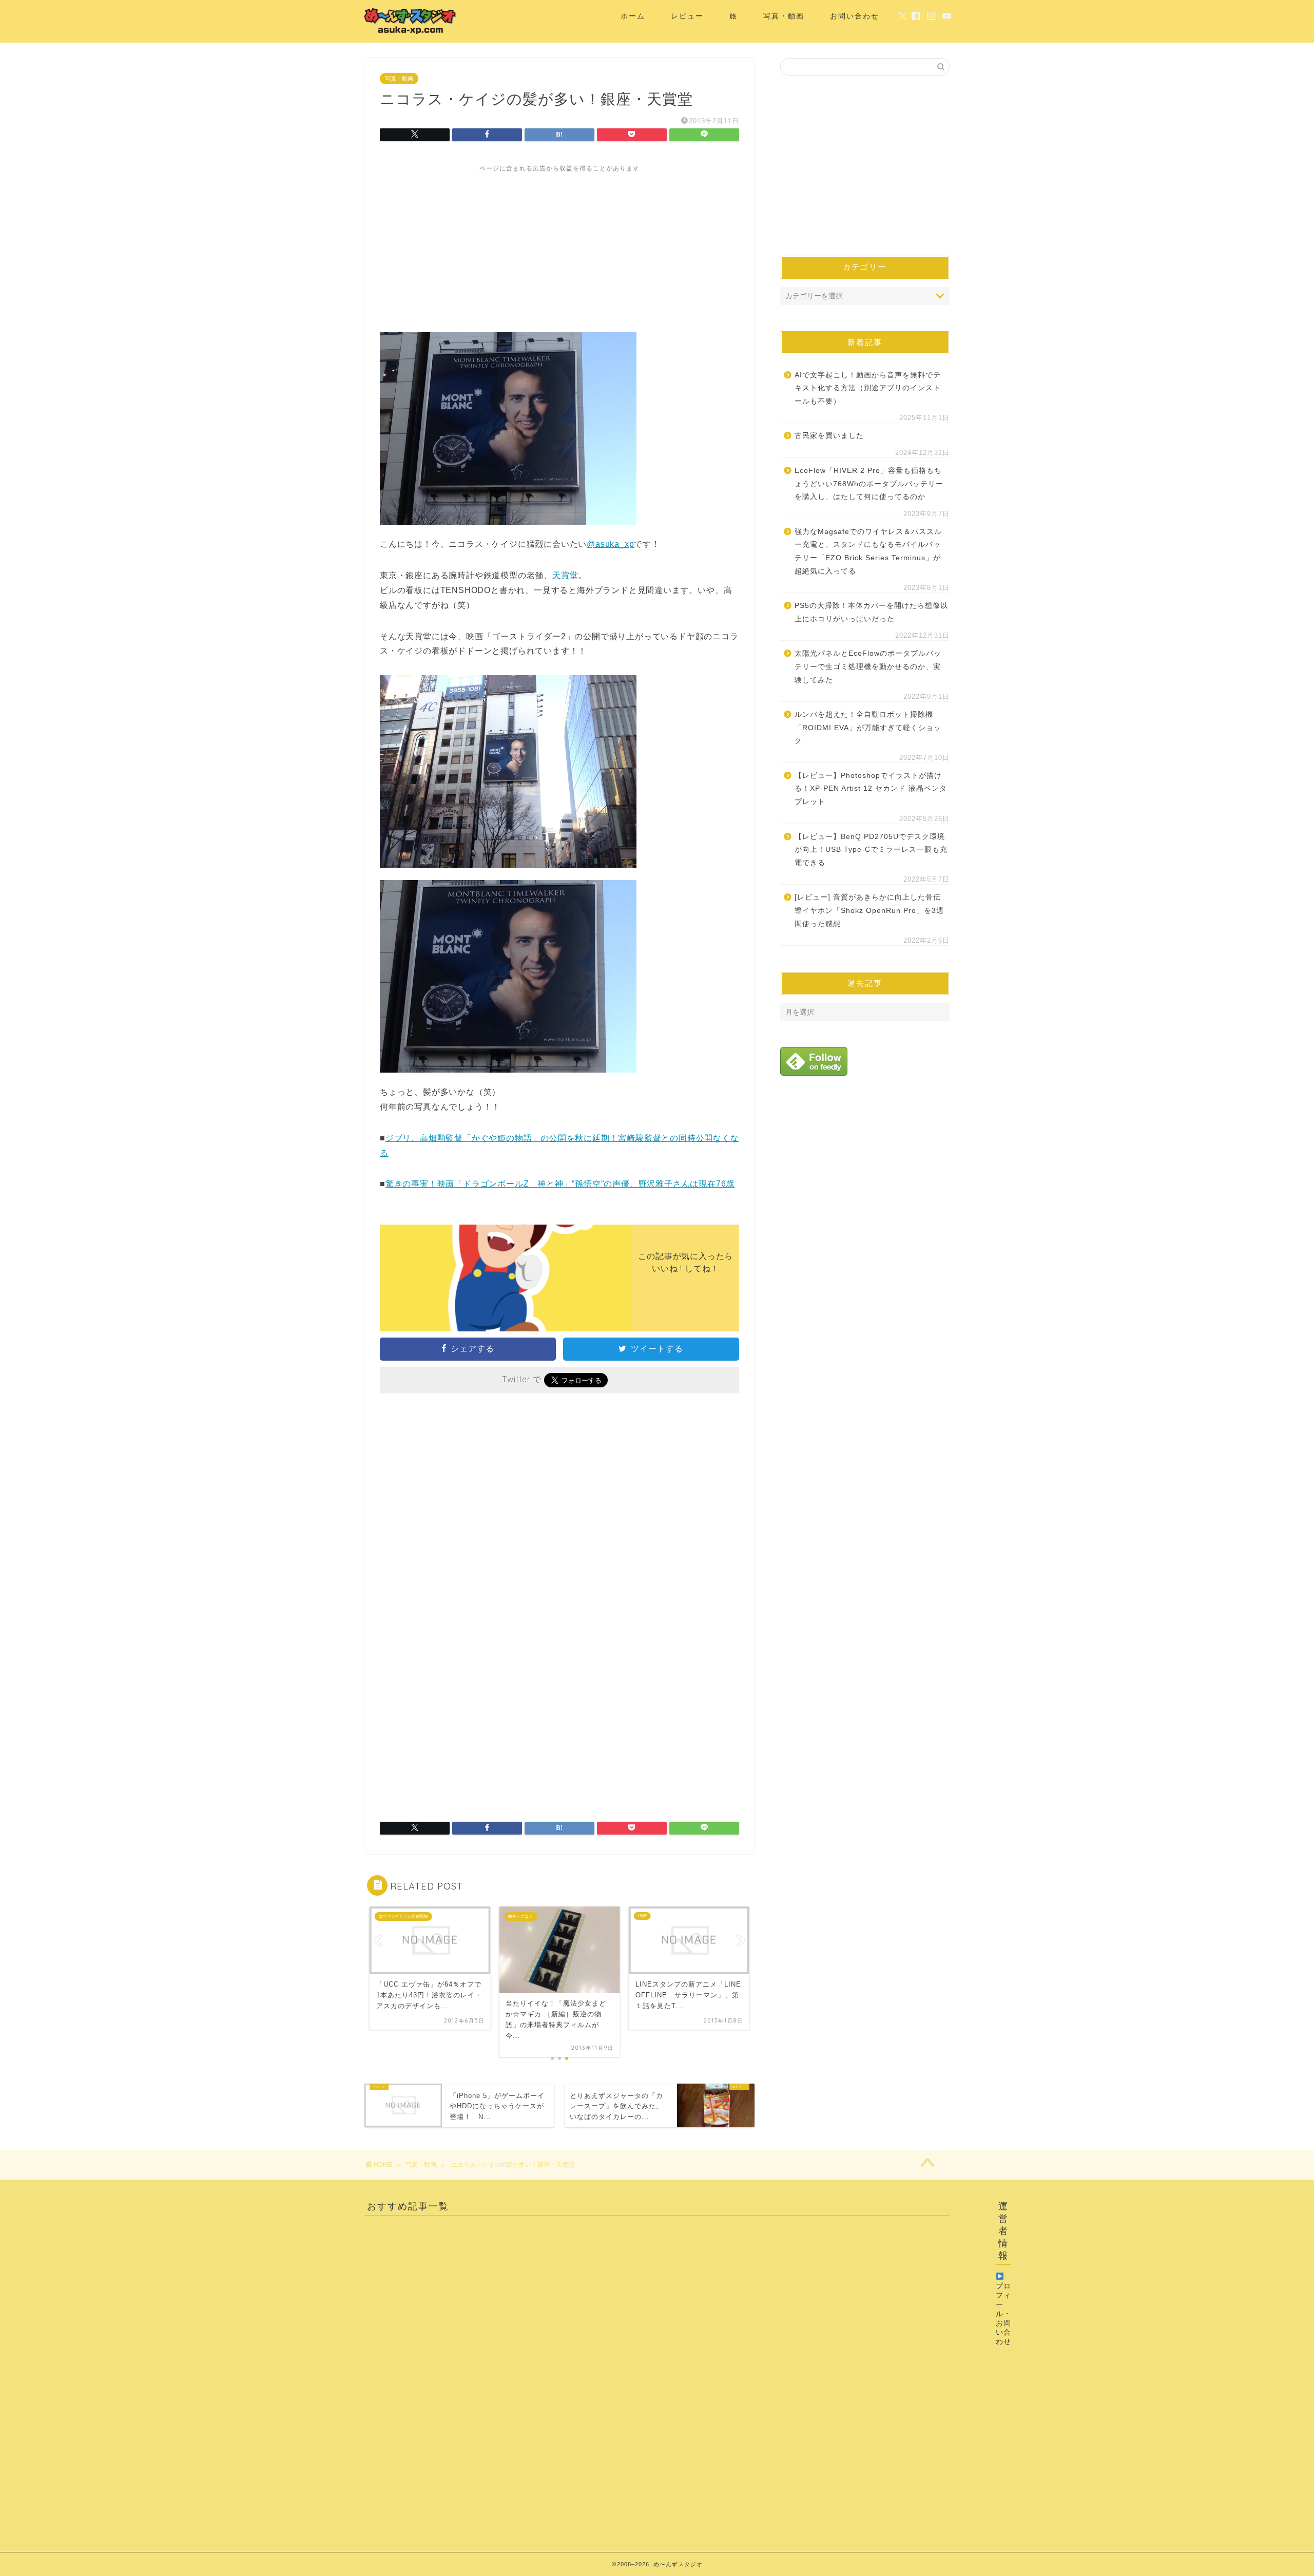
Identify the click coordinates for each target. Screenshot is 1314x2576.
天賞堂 (565, 575)
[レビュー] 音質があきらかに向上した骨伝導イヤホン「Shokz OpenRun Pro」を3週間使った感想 (869, 910)
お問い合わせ (855, 16)
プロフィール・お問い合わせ (1003, 2314)
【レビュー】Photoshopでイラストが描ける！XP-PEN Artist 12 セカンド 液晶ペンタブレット (871, 789)
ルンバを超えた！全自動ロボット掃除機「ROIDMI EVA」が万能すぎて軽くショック (868, 728)
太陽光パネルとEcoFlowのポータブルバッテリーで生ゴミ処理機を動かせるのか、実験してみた (868, 666)
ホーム (633, 16)
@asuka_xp (610, 544)
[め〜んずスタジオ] (411, 34)
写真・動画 (784, 16)
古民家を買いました (829, 436)
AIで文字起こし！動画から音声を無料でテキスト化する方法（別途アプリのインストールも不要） (868, 388)
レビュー (687, 16)
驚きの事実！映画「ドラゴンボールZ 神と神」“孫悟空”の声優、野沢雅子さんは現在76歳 (560, 1184)
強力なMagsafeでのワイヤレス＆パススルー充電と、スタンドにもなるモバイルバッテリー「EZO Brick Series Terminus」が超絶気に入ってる (868, 551)
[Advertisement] (559, 245)
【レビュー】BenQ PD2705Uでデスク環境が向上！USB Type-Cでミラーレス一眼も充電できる (871, 850)
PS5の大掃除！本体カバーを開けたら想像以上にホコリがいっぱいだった (871, 612)
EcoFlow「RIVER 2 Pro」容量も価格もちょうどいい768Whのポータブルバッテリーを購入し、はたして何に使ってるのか (869, 484)
